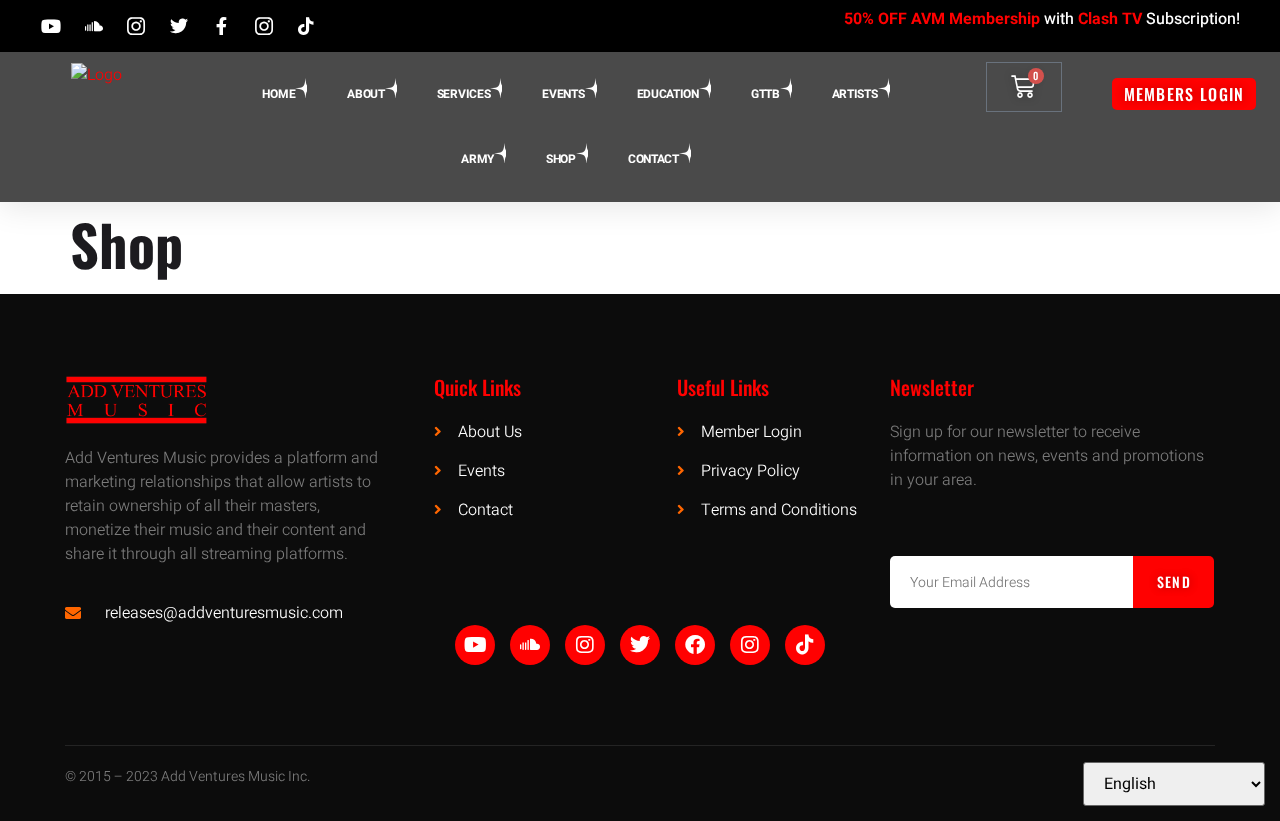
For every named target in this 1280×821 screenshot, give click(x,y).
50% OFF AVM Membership (942, 19)
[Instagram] (585, 645)
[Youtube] (475, 645)
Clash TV (1110, 19)
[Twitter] (640, 645)
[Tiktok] (805, 645)
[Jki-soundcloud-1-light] (530, 645)
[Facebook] (695, 645)
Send (1174, 581)
